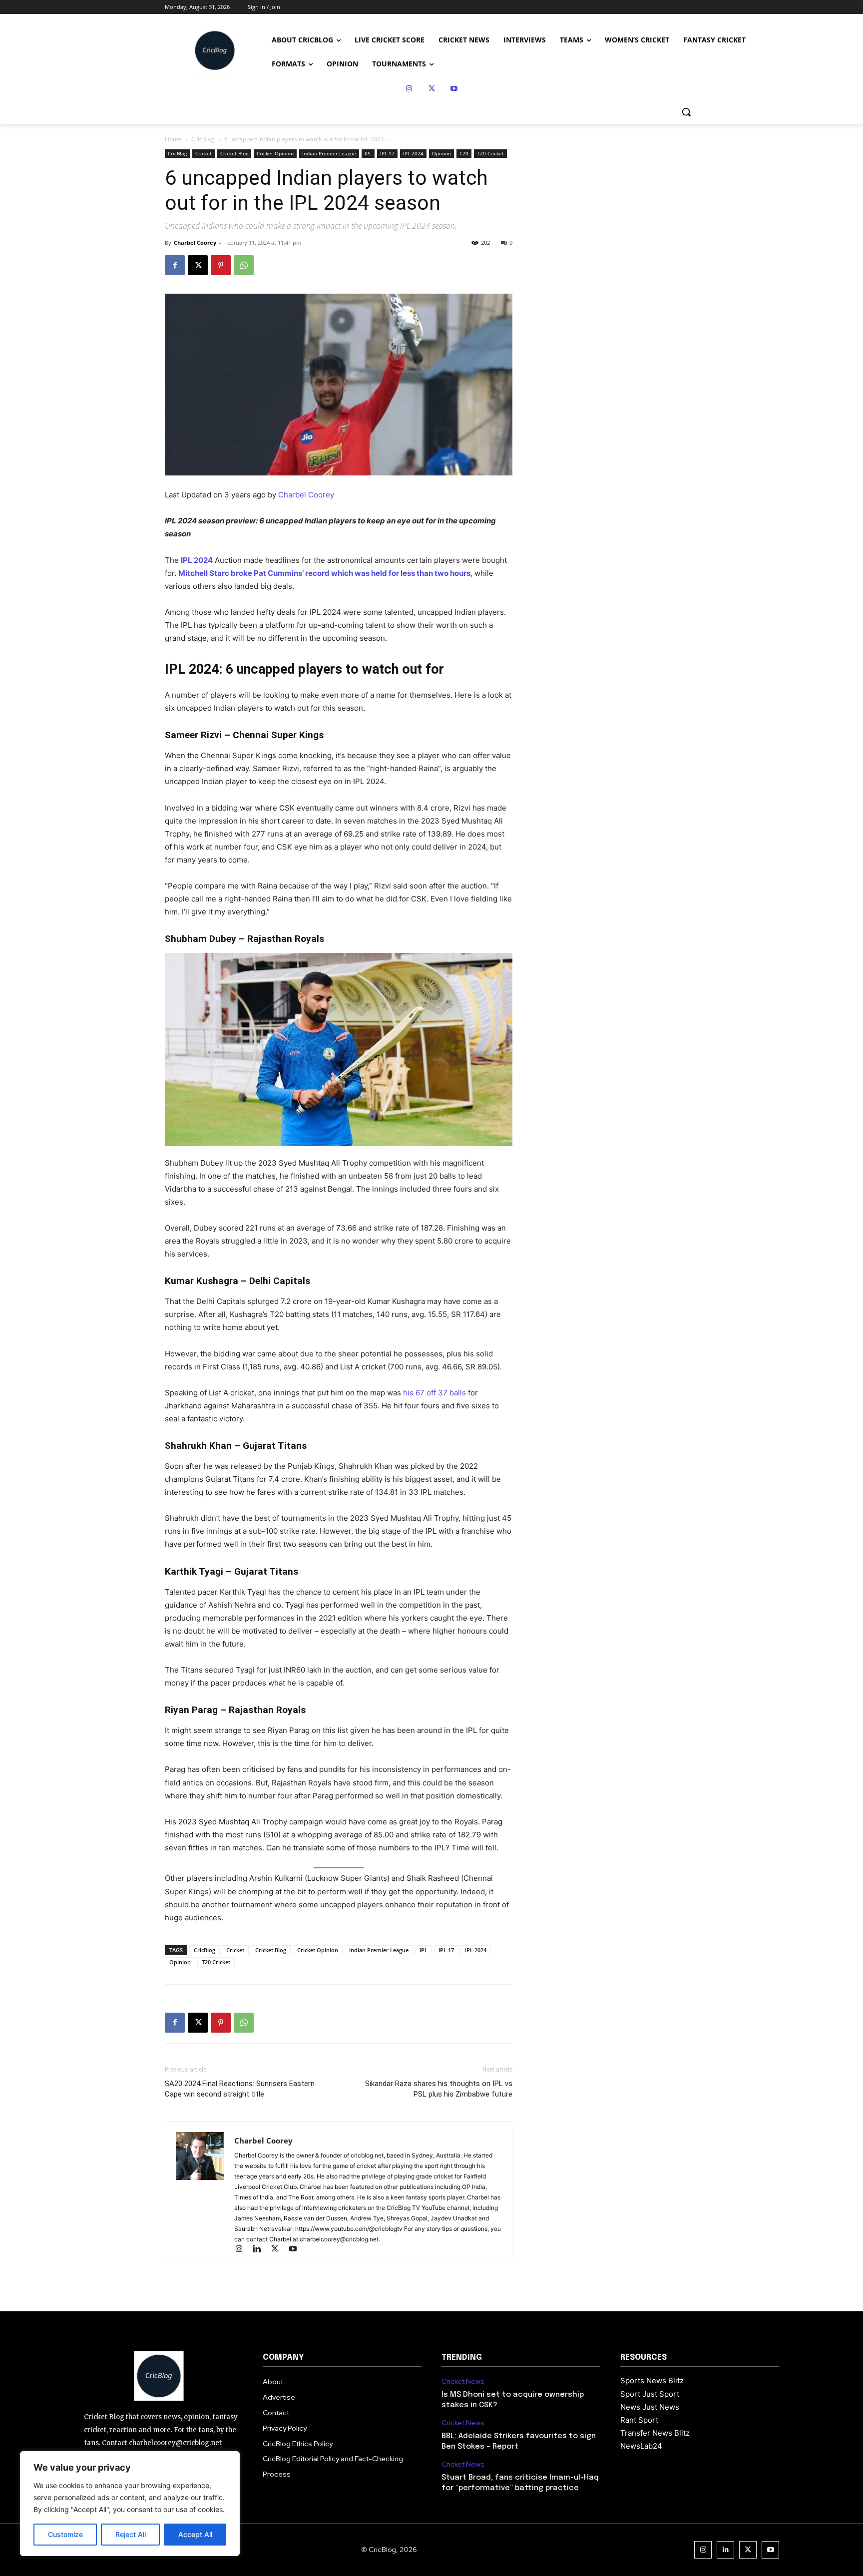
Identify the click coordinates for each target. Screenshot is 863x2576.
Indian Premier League (329, 153)
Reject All (131, 2534)
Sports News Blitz (652, 2380)
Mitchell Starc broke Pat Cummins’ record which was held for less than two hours (324, 573)
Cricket (204, 153)
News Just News (650, 2407)
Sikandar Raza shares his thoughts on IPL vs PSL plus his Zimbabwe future (439, 2089)
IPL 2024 (413, 153)
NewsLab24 (641, 2446)
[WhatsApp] (244, 265)
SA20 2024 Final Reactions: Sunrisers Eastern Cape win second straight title (240, 2089)
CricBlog (203, 139)
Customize (65, 2534)
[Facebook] (175, 265)
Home (173, 139)
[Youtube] (454, 89)
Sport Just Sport (650, 2394)
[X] (432, 89)
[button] (686, 112)
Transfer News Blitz (655, 2433)
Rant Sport (639, 2420)
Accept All (195, 2534)
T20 (464, 153)
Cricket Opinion (275, 153)
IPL (368, 153)
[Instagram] (409, 89)
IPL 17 (387, 153)
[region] (130, 2504)
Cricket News (463, 2381)
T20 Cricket (490, 153)
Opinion (441, 153)
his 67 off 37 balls (435, 1393)
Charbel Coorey (195, 242)
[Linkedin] (261, 2250)
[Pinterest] (221, 265)
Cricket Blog (234, 153)
